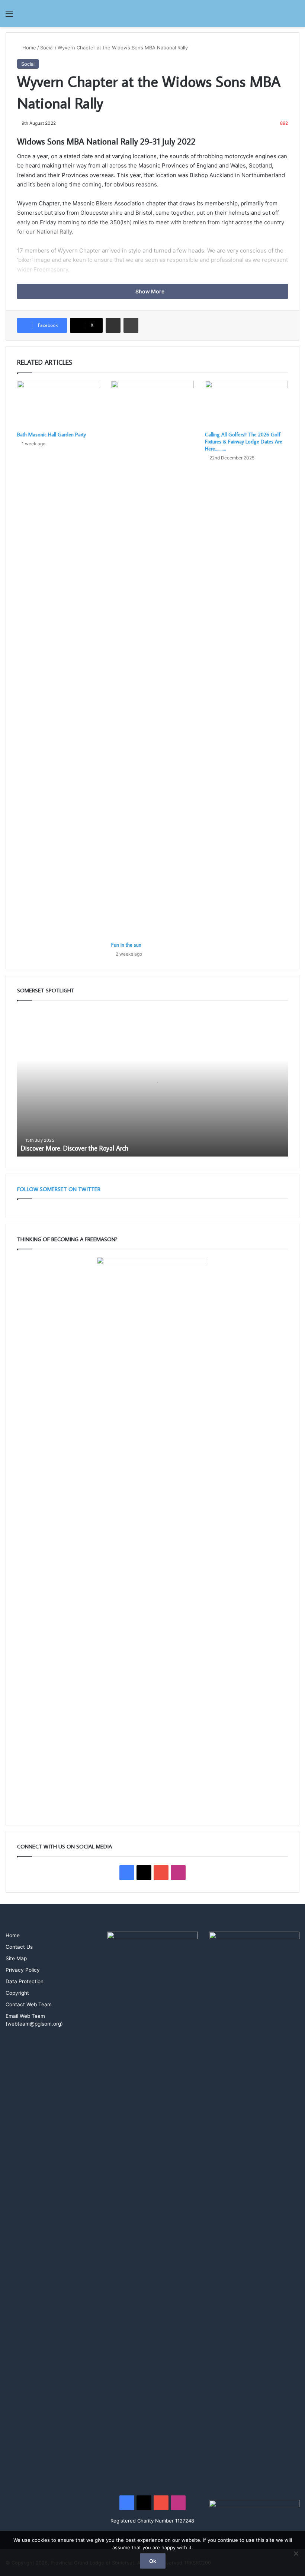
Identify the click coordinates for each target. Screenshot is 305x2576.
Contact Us (19, 1947)
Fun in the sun (126, 945)
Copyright (17, 1993)
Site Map (16, 1958)
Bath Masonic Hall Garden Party (52, 435)
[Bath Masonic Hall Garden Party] (59, 404)
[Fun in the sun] (153, 659)
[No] (296, 2553)
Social (47, 48)
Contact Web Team (29, 2004)
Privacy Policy (23, 1970)
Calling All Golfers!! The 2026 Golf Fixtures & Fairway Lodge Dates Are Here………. (244, 442)
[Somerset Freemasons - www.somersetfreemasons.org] (152, 13)
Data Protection (25, 1981)
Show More (150, 291)
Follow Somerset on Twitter (59, 1189)
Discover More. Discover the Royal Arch (75, 1148)
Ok (153, 2561)
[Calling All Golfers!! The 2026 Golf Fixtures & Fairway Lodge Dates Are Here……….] (246, 404)
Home (28, 48)
